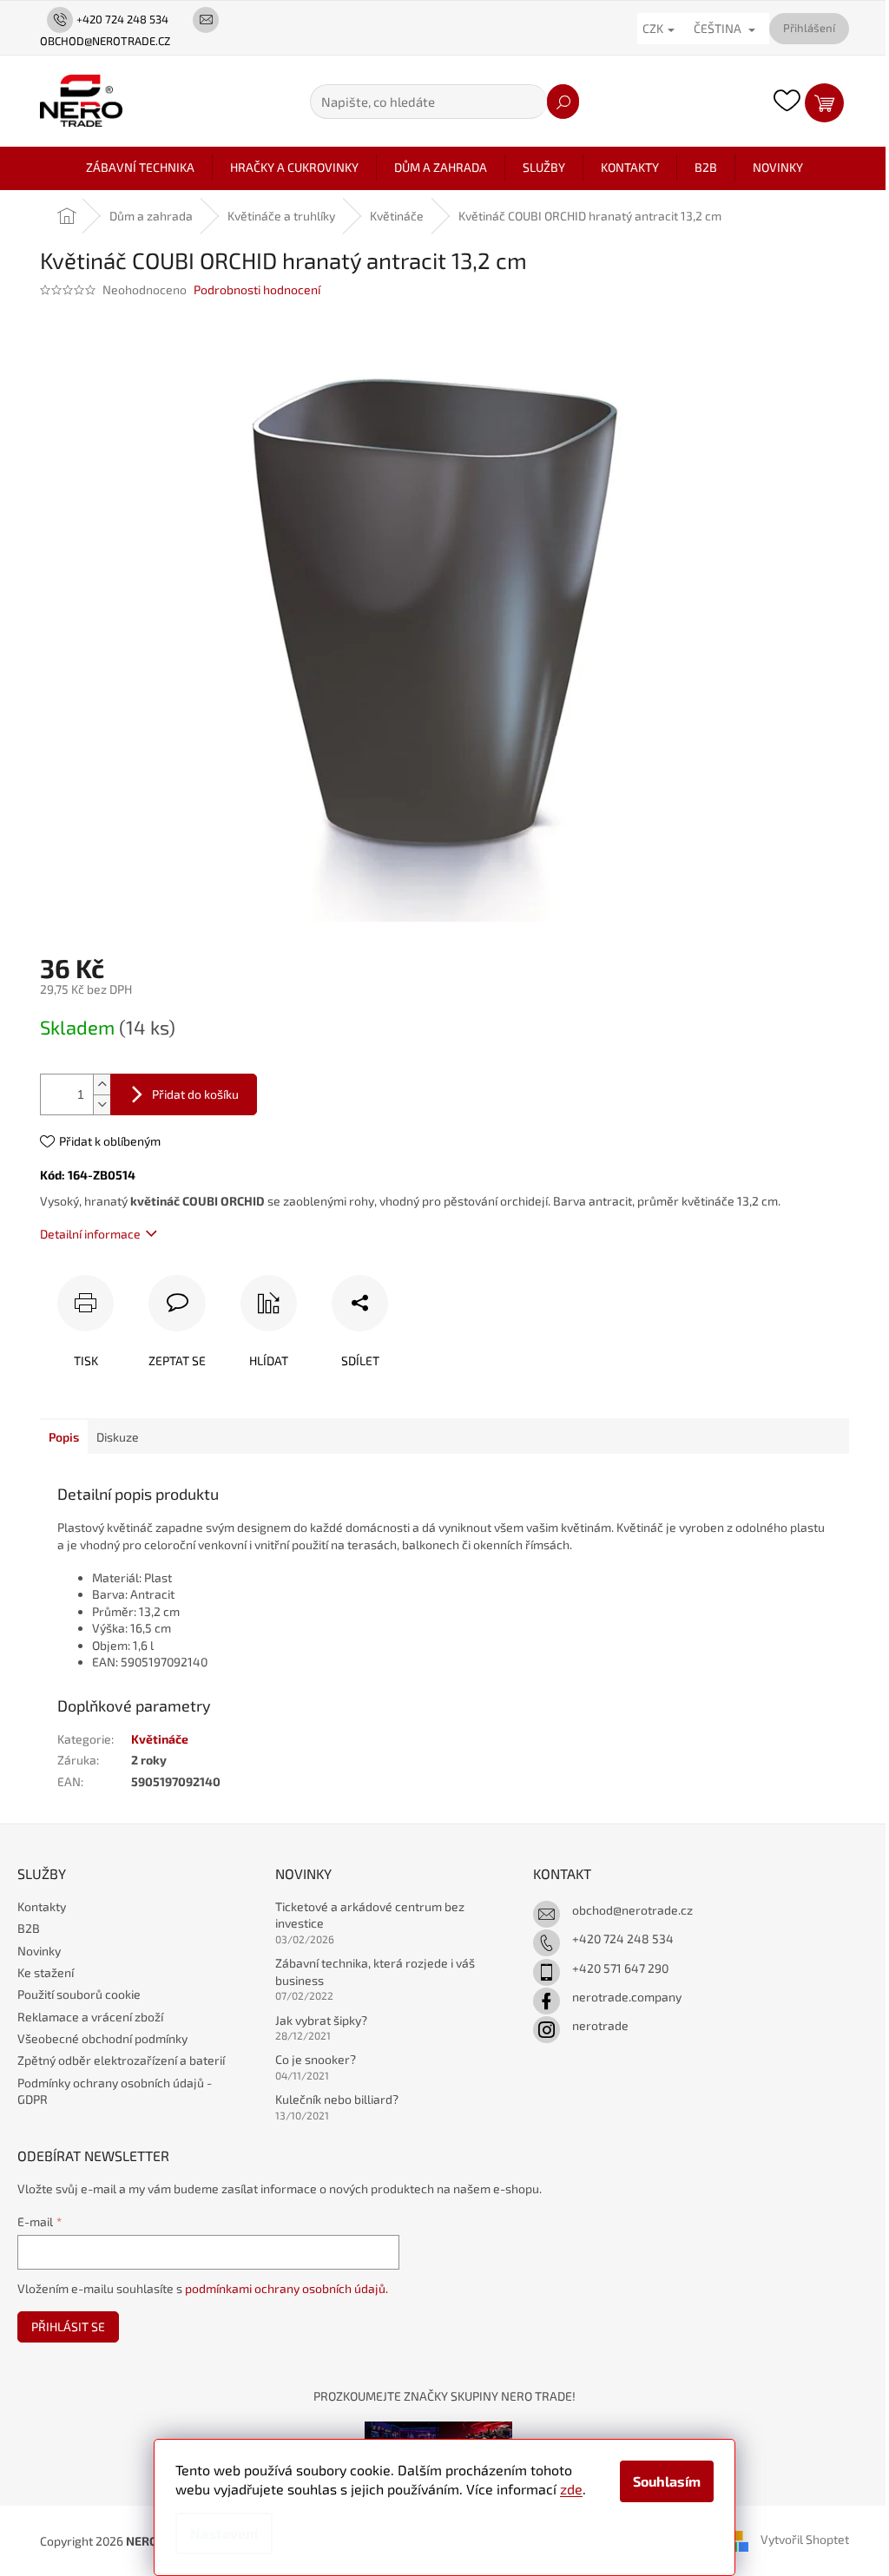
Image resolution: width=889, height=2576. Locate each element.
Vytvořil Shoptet (805, 2539)
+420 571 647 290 (620, 1968)
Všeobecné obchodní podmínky (102, 2038)
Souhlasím (667, 2481)
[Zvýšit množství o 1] (102, 1084)
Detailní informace (90, 1234)
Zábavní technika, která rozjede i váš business (375, 1971)
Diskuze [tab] (118, 1437)
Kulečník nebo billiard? (337, 2099)
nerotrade (600, 2025)
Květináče (160, 1739)
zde (571, 2489)
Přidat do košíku (195, 1094)
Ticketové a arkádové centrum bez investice (370, 1915)
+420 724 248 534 (623, 1939)
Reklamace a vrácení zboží (90, 2017)
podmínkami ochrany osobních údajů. (286, 2288)
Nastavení (224, 2533)
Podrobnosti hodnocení (257, 289)
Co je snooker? (316, 2059)
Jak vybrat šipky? (321, 2020)
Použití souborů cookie (79, 1994)
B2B (29, 1928)
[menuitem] (140, 168)
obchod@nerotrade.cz (632, 1910)
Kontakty (42, 1906)
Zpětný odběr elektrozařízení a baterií (121, 2060)
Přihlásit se (68, 2326)
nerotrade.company (627, 1997)
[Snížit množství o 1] (102, 1104)
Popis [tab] (64, 1437)
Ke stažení (46, 1972)
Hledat (563, 102)
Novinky (39, 1951)
